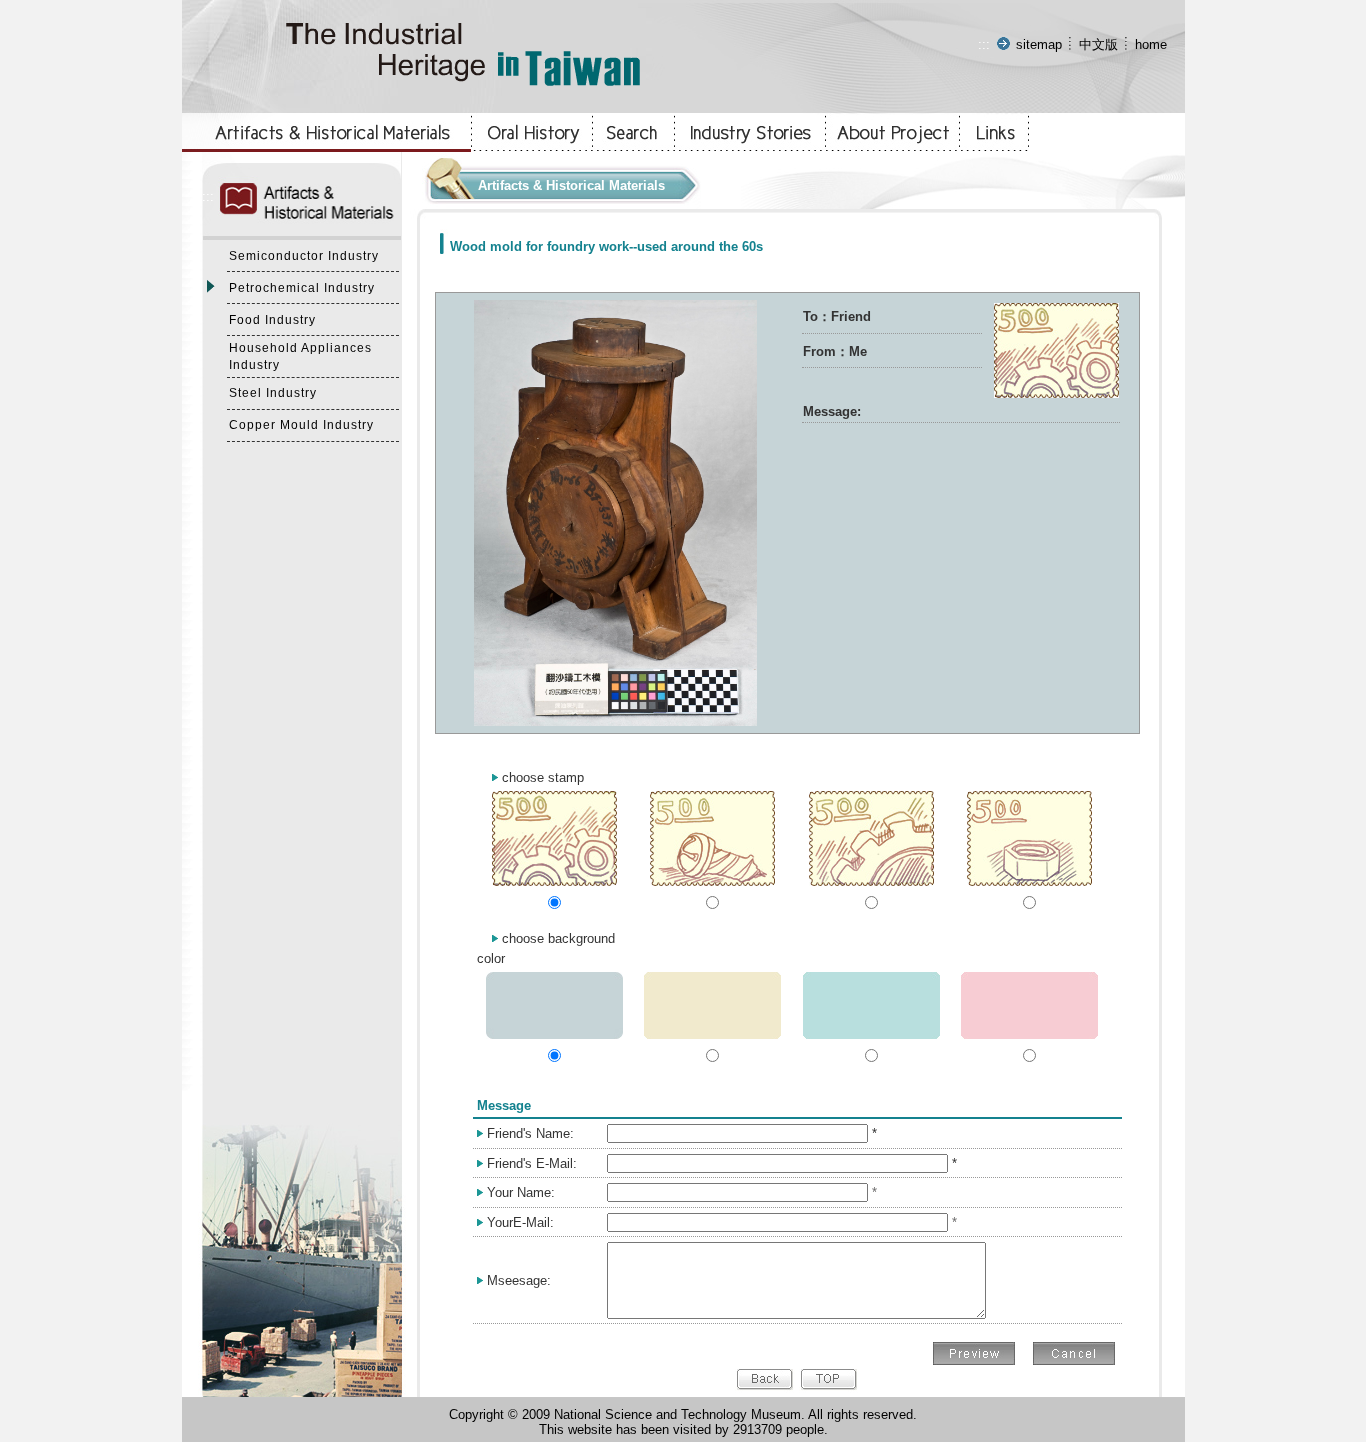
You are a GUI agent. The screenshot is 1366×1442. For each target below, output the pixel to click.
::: (984, 44)
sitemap (1039, 44)
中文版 (1098, 44)
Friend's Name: (530, 1133)
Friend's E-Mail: (532, 1163)
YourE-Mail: (520, 1222)
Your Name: (521, 1192)
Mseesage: (519, 1280)
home (1151, 44)
